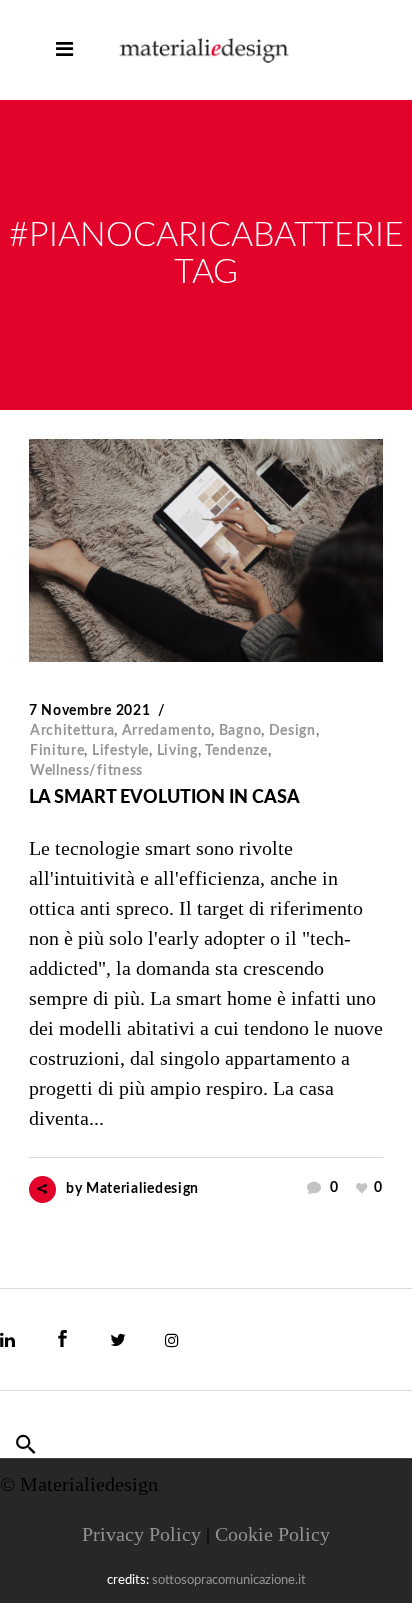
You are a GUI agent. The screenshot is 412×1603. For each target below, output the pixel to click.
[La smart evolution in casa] (206, 550)
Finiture (57, 751)
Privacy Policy (141, 1534)
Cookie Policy (272, 1534)
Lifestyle (120, 751)
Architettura (72, 731)
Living (177, 751)
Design (292, 731)
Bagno (240, 731)
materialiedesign (142, 1189)
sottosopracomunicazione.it (229, 1580)
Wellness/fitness (86, 771)
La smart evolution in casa (164, 798)
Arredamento (167, 731)
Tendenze (236, 751)
